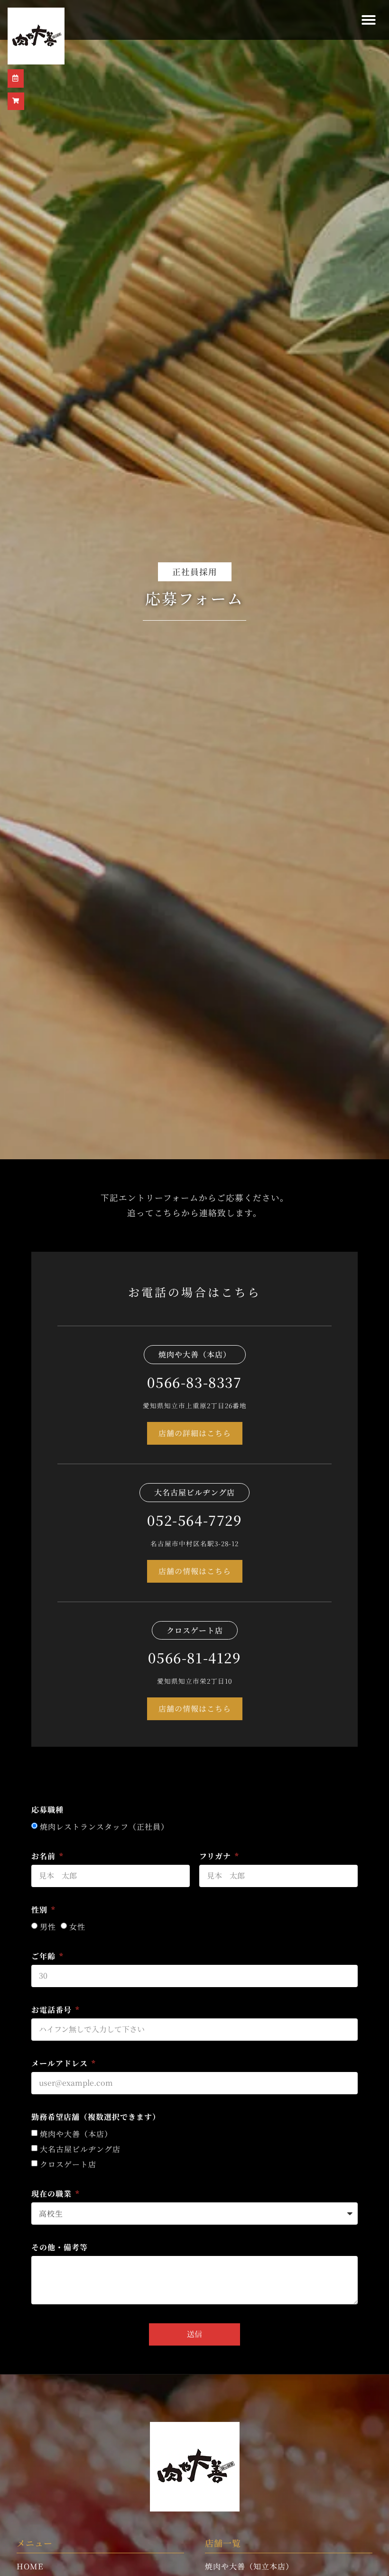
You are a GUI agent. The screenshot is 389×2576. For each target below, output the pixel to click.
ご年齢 (45, 1957)
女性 (77, 1927)
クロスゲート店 (68, 2164)
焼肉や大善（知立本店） (249, 2566)
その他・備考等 (60, 2248)
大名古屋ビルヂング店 (80, 2149)
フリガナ (216, 1857)
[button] (369, 20)
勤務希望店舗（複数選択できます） (96, 2118)
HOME (30, 2566)
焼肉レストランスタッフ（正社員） (104, 1827)
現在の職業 (53, 2195)
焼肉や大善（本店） (76, 2134)
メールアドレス (61, 2064)
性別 (41, 1911)
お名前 (45, 1857)
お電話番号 (53, 2011)
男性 (48, 1927)
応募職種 (47, 1811)
